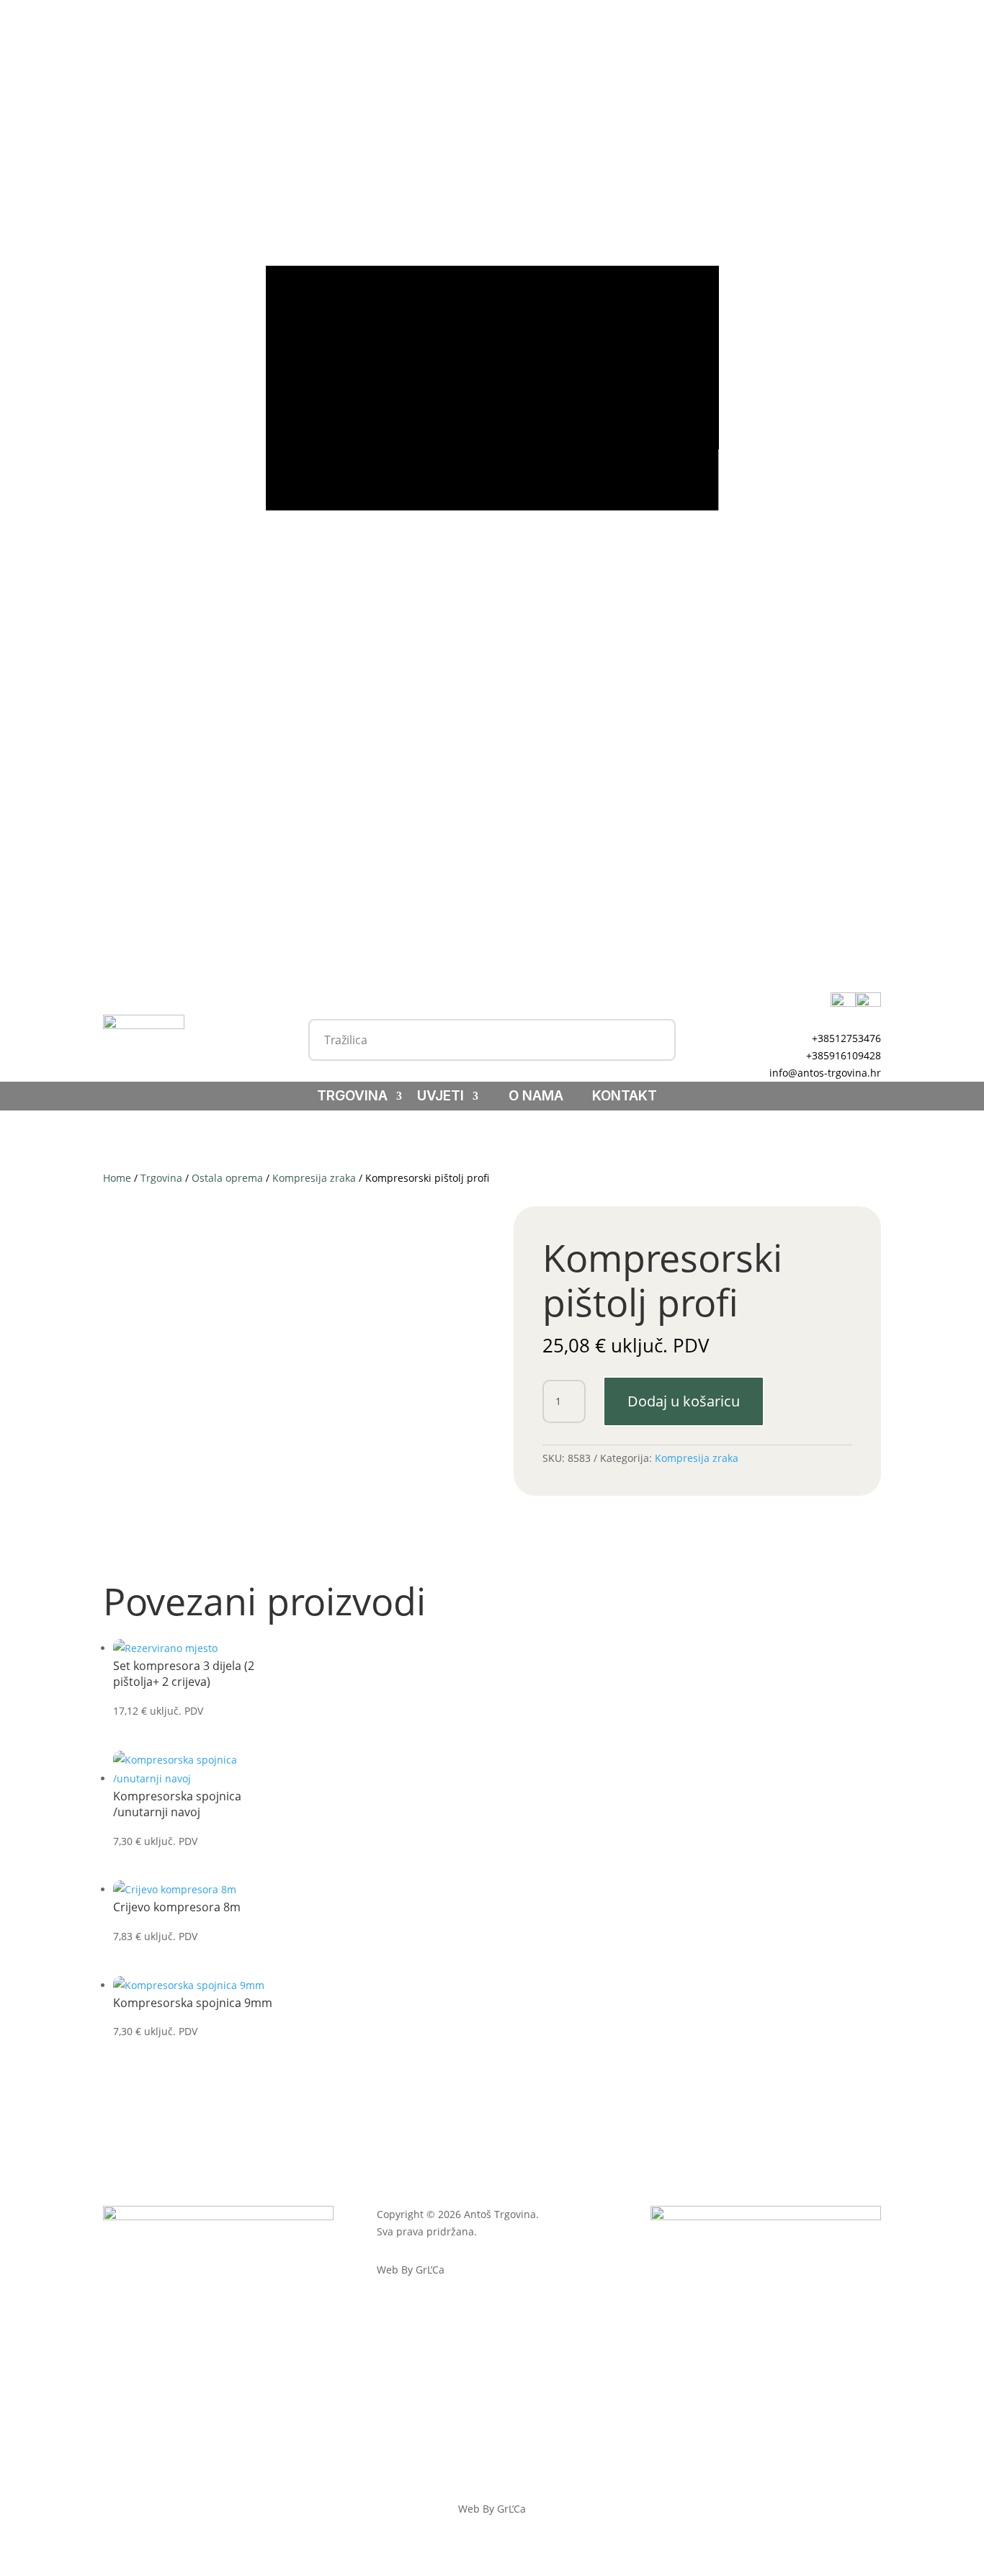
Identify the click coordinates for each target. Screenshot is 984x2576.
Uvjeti (440, 1098)
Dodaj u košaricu (684, 1401)
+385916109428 (844, 1055)
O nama (536, 1098)
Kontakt (625, 1098)
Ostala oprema (227, 1178)
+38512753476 (846, 1038)
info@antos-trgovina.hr (825, 1073)
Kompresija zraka (314, 1178)
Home (117, 1178)
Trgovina (352, 1098)
